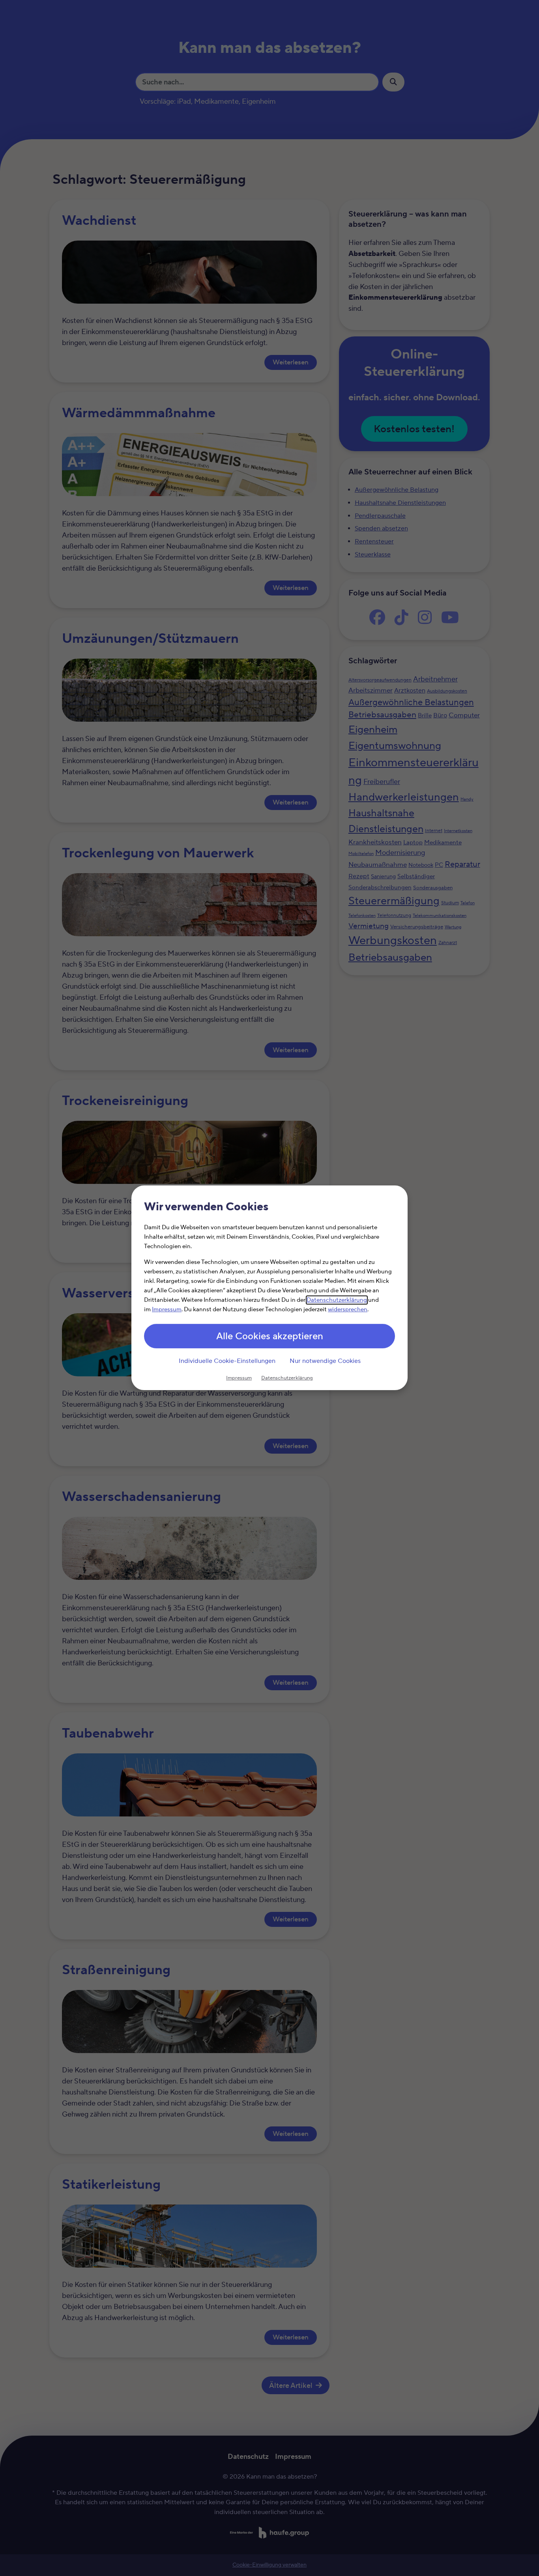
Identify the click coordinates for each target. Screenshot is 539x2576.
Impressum (167, 1310)
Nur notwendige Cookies (325, 1361)
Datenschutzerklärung (337, 1300)
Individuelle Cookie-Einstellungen (227, 1361)
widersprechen (348, 1310)
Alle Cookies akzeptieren (270, 1337)
